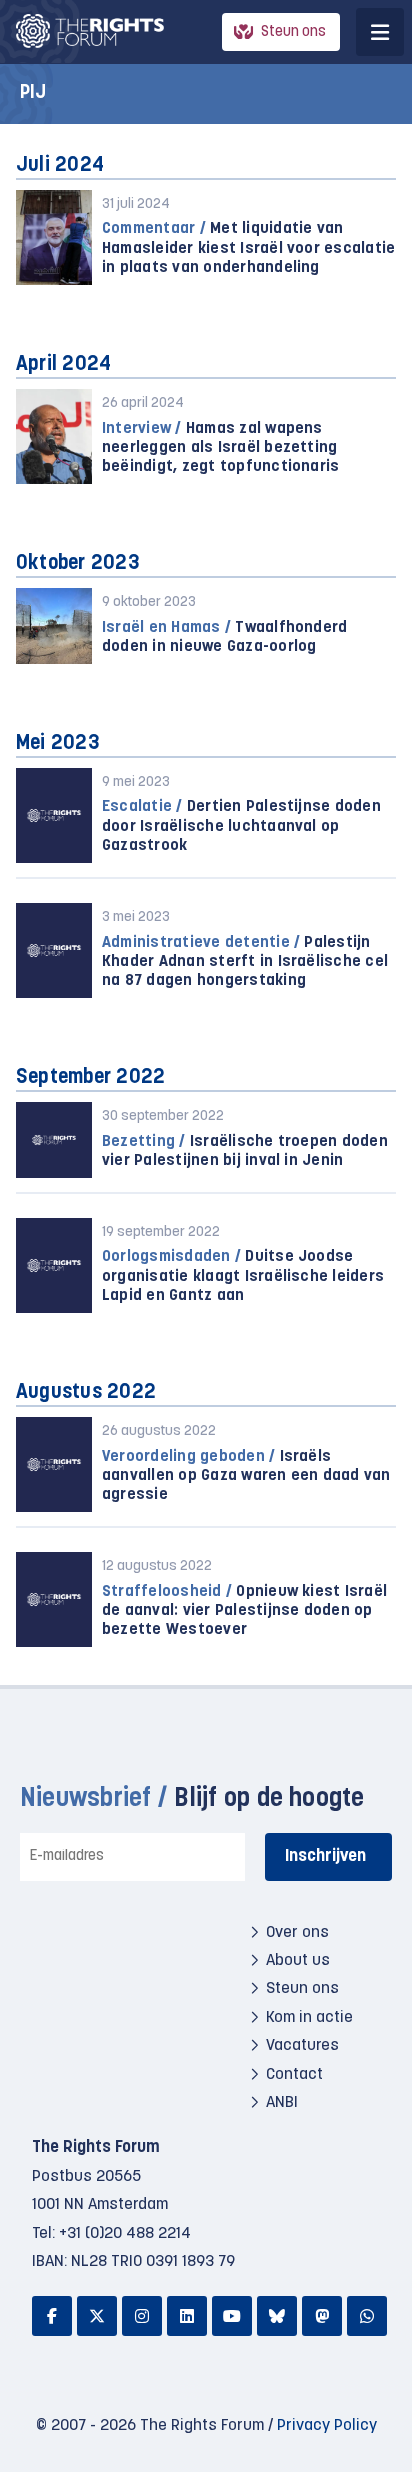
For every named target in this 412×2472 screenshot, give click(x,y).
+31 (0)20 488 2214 (125, 2234)
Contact (294, 2075)
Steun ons (293, 32)
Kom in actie (309, 2018)
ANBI (282, 2103)
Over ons (297, 1933)
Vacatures (302, 2046)
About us (298, 1961)
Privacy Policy (327, 2426)
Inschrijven (325, 1856)
